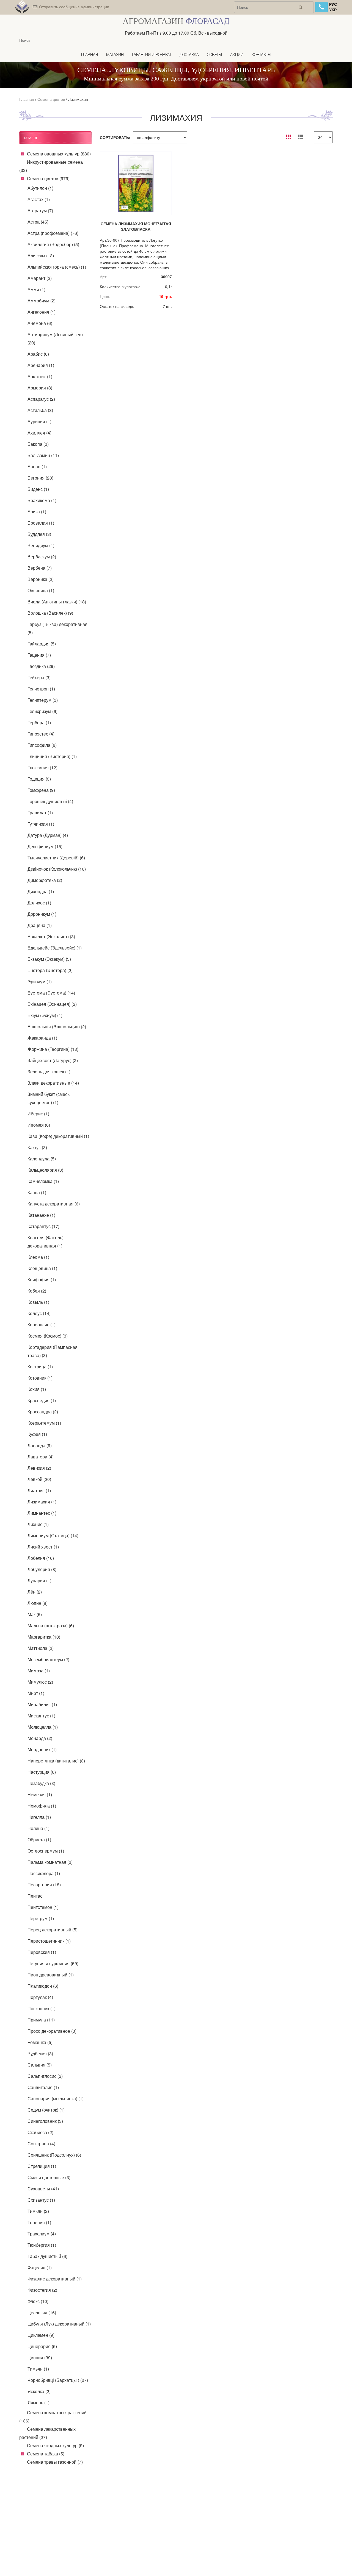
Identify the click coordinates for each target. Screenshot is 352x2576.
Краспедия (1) (42, 1400)
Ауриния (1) (39, 421)
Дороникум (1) (42, 914)
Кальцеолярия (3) (45, 1170)
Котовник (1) (40, 1378)
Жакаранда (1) (42, 1038)
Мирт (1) (36, 1693)
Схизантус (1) (41, 2200)
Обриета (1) (39, 1840)
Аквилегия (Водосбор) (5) (53, 244)
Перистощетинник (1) (49, 1941)
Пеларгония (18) (44, 1885)
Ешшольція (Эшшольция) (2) (57, 1027)
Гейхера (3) (39, 677)
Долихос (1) (39, 903)
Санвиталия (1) (43, 2087)
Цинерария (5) (42, 2346)
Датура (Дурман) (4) (48, 835)
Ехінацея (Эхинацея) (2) (52, 1004)
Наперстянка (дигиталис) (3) (56, 1761)
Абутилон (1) (40, 188)
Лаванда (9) (40, 1445)
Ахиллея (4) (39, 433)
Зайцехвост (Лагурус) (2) (53, 1060)
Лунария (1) (39, 1581)
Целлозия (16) (42, 2312)
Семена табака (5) (46, 2454)
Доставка (189, 55)
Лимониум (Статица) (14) (53, 1535)
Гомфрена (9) (41, 790)
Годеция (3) (39, 779)
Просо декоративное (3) (52, 2031)
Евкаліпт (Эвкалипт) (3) (51, 936)
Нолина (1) (38, 1828)
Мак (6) (35, 1614)
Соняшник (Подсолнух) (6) (54, 2155)
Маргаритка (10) (44, 1637)
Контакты (261, 55)
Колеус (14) (39, 1313)
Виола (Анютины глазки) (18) (57, 602)
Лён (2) (35, 1592)
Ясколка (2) (39, 2391)
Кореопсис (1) (42, 1325)
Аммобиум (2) (42, 301)
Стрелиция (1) (42, 2166)
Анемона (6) (40, 323)
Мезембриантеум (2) (48, 1659)
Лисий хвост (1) (43, 1547)
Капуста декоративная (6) (54, 1204)
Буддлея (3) (39, 534)
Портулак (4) (40, 1997)
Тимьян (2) (38, 2211)
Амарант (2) (40, 278)
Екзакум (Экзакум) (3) (49, 959)
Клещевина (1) (42, 1268)
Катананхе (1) (41, 1215)
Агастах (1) (39, 199)
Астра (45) (38, 222)
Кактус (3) (37, 1147)
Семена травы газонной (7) (55, 2462)
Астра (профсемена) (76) (53, 233)
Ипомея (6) (39, 1125)
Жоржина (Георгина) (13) (53, 1049)
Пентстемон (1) (43, 1907)
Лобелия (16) (41, 1558)
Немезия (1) (40, 1794)
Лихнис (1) (38, 1524)
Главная (90, 55)
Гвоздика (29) (41, 666)
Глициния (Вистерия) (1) (52, 756)
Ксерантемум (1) (44, 1423)
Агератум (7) (40, 211)
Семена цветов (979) (48, 178)
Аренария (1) (41, 365)
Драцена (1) (40, 925)
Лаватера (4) (41, 1457)
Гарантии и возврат (152, 55)
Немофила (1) (42, 1806)
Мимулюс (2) (40, 1682)
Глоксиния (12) (42, 768)
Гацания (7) (39, 655)
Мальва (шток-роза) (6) (51, 1626)
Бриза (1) (37, 512)
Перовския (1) (42, 1952)
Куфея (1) (37, 1434)
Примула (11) (41, 2020)
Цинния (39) (40, 2358)
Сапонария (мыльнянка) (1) (56, 2099)
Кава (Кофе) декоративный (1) (58, 1136)
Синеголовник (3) (45, 2121)
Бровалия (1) (41, 523)
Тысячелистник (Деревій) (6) (56, 858)
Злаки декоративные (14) (53, 1083)
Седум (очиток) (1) (46, 2110)
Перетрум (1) (41, 1918)
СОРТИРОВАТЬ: (115, 137)
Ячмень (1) (38, 2403)
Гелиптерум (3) (43, 700)
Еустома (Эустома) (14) (51, 993)
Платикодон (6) (43, 1986)
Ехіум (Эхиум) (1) (45, 1015)
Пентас (35, 1896)
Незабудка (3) (41, 1783)
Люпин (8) (38, 1603)
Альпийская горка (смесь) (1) (57, 267)
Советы (215, 55)
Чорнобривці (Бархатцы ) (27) (58, 2380)
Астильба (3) (40, 410)
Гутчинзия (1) (41, 824)
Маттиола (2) (41, 1648)
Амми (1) (36, 289)
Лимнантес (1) (42, 1513)
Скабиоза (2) (40, 2132)
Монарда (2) (40, 1738)
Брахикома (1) (42, 500)
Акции (237, 55)
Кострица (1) (40, 1367)
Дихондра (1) (41, 891)
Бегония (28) (40, 478)
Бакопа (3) (38, 444)
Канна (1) (37, 1192)
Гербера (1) (39, 722)
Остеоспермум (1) (46, 1851)
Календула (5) (42, 1159)
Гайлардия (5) (42, 644)
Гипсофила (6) (42, 745)
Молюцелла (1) (43, 1727)
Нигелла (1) (39, 1817)
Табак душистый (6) (47, 2256)
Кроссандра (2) (43, 1412)
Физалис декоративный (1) (55, 2279)
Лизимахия (78, 99)
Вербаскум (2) (42, 557)
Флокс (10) (38, 2301)
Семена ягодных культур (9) (55, 2445)
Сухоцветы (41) (43, 2189)
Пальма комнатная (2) (50, 1862)
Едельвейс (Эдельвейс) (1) (55, 948)
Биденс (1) (38, 489)
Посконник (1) (42, 2008)
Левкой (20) (39, 1479)
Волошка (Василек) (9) (50, 613)
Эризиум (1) (40, 981)
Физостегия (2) (42, 2290)
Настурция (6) (42, 1772)
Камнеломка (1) (43, 1181)
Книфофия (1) (42, 1279)
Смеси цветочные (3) (49, 2177)
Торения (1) (39, 2222)
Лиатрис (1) (39, 1490)
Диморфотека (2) (45, 880)
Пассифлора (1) (44, 1873)
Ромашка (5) (40, 2042)
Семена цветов (51, 99)
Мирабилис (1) (42, 1704)
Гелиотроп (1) (41, 689)
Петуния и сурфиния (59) (53, 1963)
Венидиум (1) (41, 545)
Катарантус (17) (43, 1226)
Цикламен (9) (41, 2335)
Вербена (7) (40, 568)
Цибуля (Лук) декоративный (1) (59, 2324)
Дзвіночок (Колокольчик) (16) (57, 869)
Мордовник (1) (42, 1749)
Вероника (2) (41, 579)
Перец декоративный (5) (53, 1930)
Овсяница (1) (41, 590)
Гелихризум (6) (42, 711)
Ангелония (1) (42, 312)
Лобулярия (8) (42, 1569)
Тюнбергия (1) (42, 2245)
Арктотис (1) (40, 376)
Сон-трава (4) (41, 2144)
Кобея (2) (37, 1291)
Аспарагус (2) (41, 399)
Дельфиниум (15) (45, 846)
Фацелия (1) (40, 2267)
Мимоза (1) (39, 1671)
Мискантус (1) (41, 1716)
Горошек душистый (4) (50, 801)
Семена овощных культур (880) (59, 154)
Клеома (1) (38, 1257)
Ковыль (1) (38, 1302)
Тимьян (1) (38, 2369)
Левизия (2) (39, 1468)
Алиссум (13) (41, 256)
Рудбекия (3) (40, 2053)
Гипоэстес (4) (41, 734)
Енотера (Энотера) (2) (50, 970)
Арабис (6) (38, 354)
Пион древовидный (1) (51, 1975)
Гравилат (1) (40, 813)
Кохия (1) (37, 1389)
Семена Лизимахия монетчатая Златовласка (136, 226)
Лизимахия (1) (42, 1502)
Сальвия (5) (40, 2065)
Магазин (115, 55)
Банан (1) (37, 467)
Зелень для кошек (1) (49, 1072)
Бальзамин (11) (43, 455)
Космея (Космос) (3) (48, 1336)
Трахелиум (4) (42, 2234)
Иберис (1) (38, 1114)
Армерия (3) (40, 388)
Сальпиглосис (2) (45, 2076)
